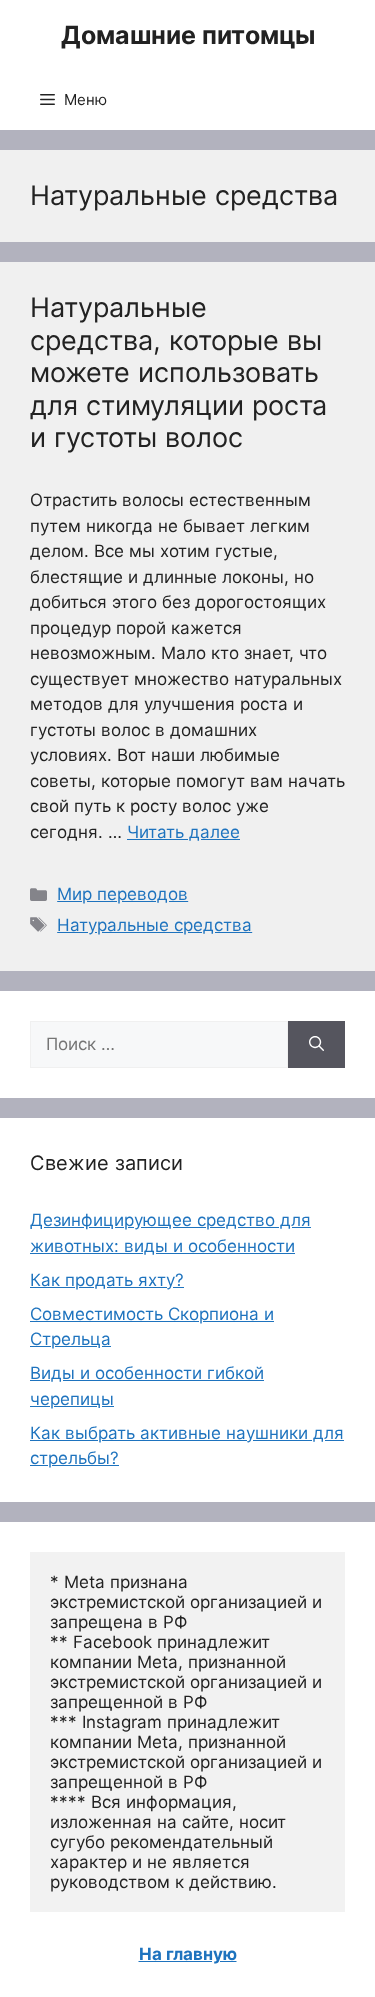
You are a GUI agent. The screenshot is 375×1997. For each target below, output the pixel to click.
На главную (188, 1954)
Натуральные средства (154, 925)
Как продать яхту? (107, 1280)
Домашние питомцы (188, 35)
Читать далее (183, 832)
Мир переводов (122, 894)
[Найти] (316, 1045)
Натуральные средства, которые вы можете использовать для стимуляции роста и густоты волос (178, 372)
